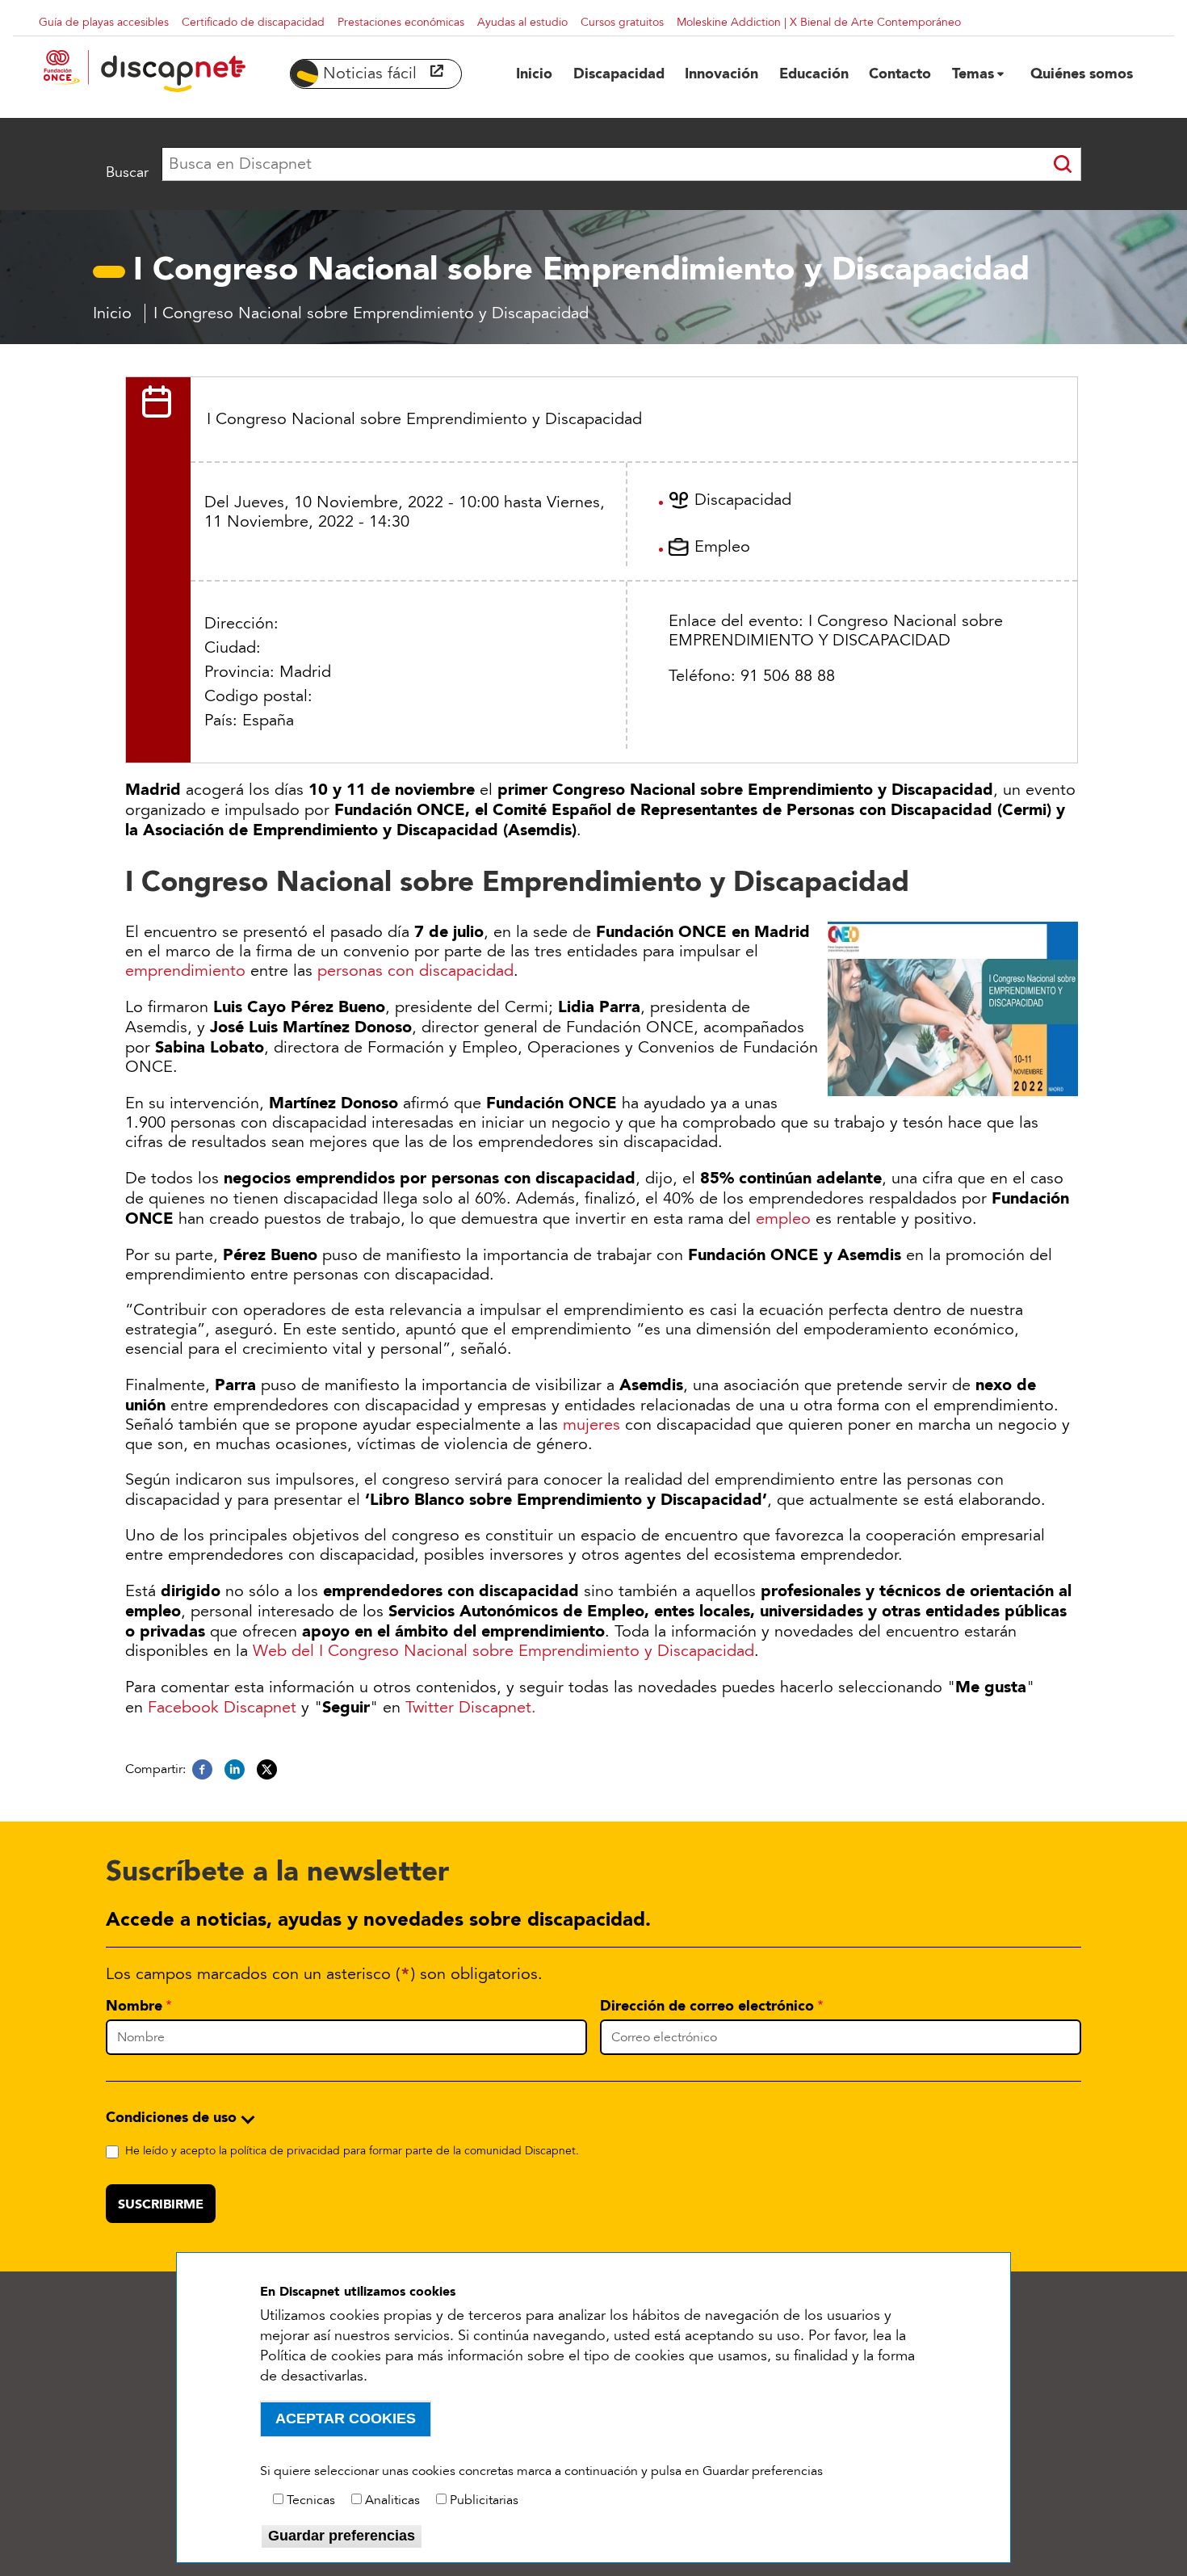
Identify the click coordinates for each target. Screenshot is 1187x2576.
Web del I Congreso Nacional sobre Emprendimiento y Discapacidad (503, 1651)
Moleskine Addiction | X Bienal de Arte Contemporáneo (819, 22)
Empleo (722, 547)
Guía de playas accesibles (104, 22)
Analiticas (392, 2500)
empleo (783, 1219)
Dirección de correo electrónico (707, 2006)
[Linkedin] (235, 1770)
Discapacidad (743, 500)
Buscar (127, 172)
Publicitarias (484, 2500)
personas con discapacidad (415, 971)
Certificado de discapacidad (253, 22)
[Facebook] (202, 1770)
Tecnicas (311, 2500)
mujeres (591, 1425)
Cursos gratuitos (622, 22)
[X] (267, 1770)
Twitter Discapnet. (471, 1708)
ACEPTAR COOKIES (346, 2418)
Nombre (134, 2006)
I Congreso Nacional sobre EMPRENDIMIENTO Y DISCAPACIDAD (836, 631)
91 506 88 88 (788, 676)
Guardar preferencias (342, 2536)
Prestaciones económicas (401, 22)
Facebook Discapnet (222, 1708)
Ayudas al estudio (522, 22)
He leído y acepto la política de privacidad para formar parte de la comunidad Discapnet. (352, 2151)
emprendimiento (185, 971)
